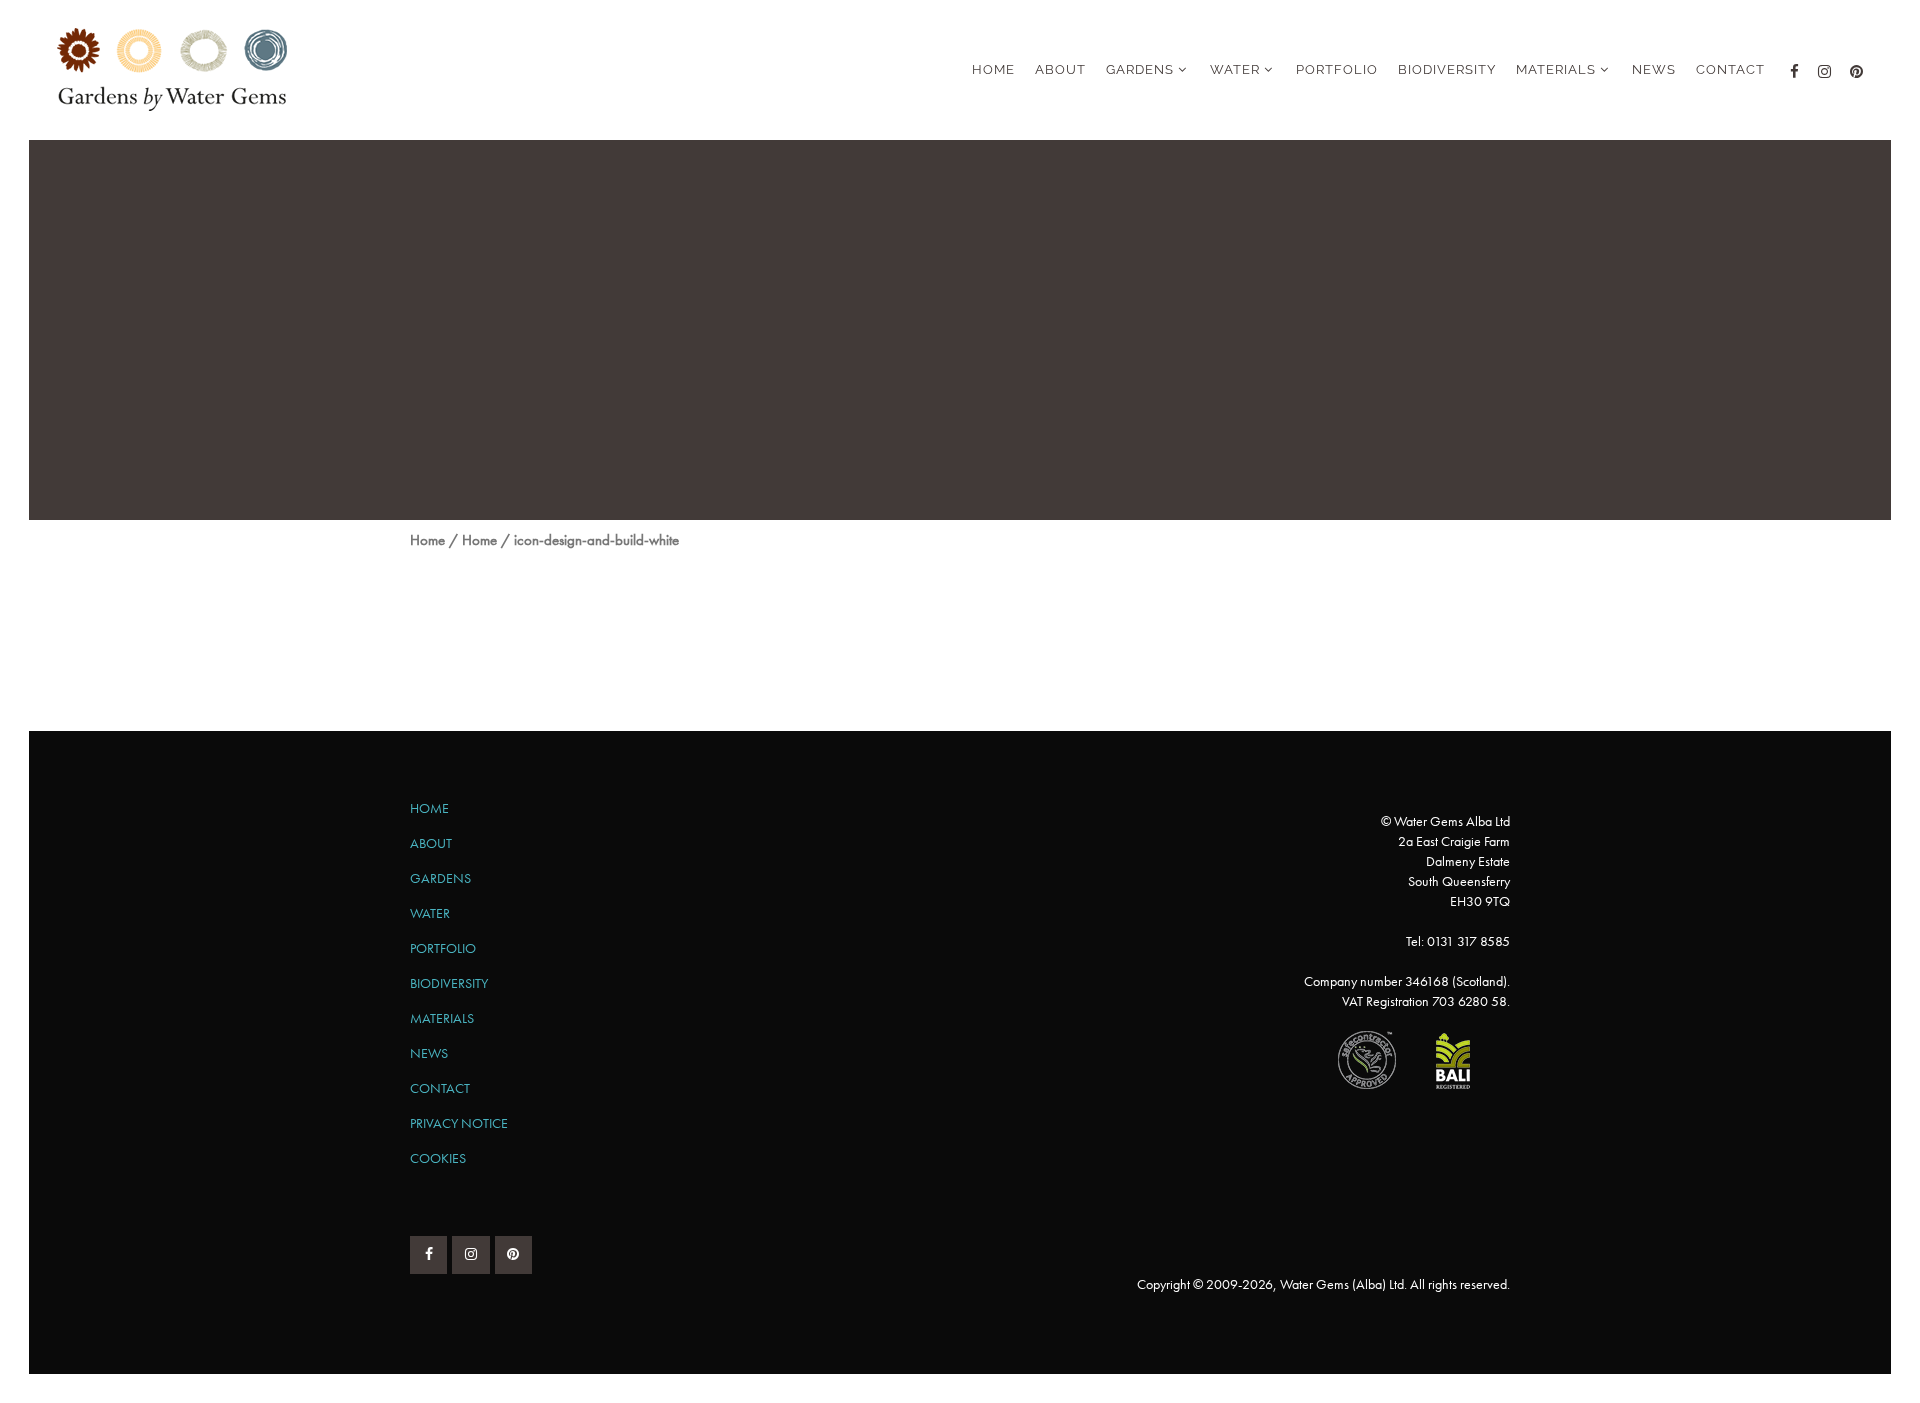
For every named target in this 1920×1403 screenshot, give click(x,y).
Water (430, 913)
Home (427, 540)
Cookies (438, 1158)
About (431, 843)
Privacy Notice (459, 1123)
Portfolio (443, 948)
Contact (440, 1088)
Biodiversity (449, 983)
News (429, 1053)
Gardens (440, 878)
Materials (442, 1018)
